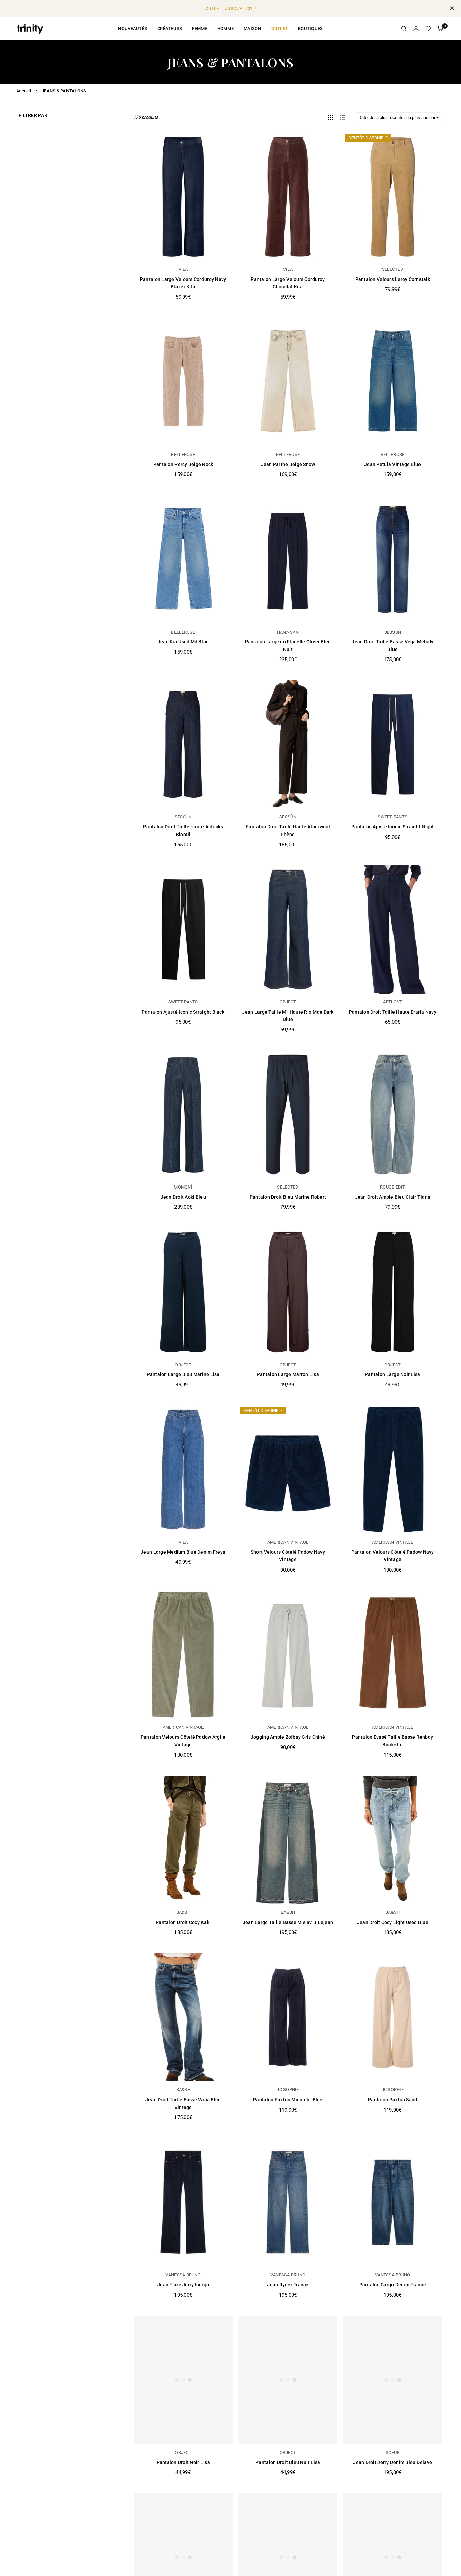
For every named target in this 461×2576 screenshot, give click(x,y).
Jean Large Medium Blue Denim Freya (183, 1552)
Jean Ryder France (288, 2285)
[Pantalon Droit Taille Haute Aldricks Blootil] (183, 744)
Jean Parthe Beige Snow (288, 464)
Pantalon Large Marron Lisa (288, 1374)
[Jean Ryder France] (288, 2202)
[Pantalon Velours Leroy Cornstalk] (393, 197)
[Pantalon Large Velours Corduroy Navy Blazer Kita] (183, 197)
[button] (440, 29)
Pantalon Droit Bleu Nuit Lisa (288, 2462)
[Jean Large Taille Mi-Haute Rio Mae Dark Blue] (288, 929)
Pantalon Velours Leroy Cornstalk (393, 279)
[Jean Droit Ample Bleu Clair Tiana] (393, 1115)
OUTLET (280, 28)
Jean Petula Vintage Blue (392, 464)
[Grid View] (331, 118)
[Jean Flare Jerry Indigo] (183, 2202)
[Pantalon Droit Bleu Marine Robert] (288, 1115)
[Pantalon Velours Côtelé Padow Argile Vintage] (183, 1655)
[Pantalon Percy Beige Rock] (183, 382)
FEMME (199, 28)
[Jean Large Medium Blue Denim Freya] (183, 1470)
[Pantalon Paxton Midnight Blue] (288, 2017)
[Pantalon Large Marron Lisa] (288, 1292)
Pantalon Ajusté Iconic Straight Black (183, 1012)
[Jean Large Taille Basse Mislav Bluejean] (288, 1840)
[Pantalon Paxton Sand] (393, 2017)
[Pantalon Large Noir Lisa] (393, 1292)
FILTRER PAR (33, 115)
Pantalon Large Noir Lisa (392, 1374)
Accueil (24, 91)
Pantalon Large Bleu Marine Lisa (183, 1374)
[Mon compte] (416, 29)
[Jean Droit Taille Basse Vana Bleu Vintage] (183, 2017)
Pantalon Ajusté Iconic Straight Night (393, 827)
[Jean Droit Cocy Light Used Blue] (393, 1840)
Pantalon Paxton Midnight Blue (288, 2100)
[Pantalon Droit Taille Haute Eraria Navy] (393, 929)
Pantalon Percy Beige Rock (183, 464)
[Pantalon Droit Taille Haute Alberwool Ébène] (288, 744)
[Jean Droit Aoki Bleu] (183, 1115)
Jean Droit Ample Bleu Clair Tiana (393, 1197)
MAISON (252, 28)
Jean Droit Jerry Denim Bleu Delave (392, 2462)
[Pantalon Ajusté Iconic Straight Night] (393, 744)
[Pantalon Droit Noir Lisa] (183, 2380)
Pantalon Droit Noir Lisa (183, 2462)
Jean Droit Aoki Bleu (183, 1197)
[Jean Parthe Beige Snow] (288, 382)
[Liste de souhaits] (428, 29)
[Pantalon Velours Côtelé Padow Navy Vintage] (393, 1470)
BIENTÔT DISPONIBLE (368, 138)
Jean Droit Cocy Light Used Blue (393, 1922)
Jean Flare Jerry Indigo (183, 2285)
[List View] (343, 118)
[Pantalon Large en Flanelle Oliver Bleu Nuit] (288, 559)
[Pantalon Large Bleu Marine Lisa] (183, 1292)
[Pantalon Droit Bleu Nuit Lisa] (288, 2380)
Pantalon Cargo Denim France (393, 2285)
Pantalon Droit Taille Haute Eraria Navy (393, 1012)
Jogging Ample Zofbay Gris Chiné (288, 1737)
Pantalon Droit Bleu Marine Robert (288, 1197)
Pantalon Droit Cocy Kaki (183, 1922)
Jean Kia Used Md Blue (183, 642)
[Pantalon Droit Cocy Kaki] (183, 1840)
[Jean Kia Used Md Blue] (183, 559)
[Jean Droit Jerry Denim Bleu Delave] (393, 2380)
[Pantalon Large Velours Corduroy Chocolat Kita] (288, 197)
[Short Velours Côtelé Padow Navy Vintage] (288, 1470)
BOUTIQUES (310, 28)
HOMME (225, 28)
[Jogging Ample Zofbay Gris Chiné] (288, 1655)
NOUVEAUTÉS (133, 28)
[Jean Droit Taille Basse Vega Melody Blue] (393, 559)
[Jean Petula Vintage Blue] (393, 382)
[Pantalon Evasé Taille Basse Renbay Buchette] (393, 1655)
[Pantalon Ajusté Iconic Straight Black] (183, 929)
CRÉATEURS (170, 28)
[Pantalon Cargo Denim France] (393, 2202)
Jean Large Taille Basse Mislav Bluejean (288, 1922)
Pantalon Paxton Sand (392, 2100)
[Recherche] (404, 29)
